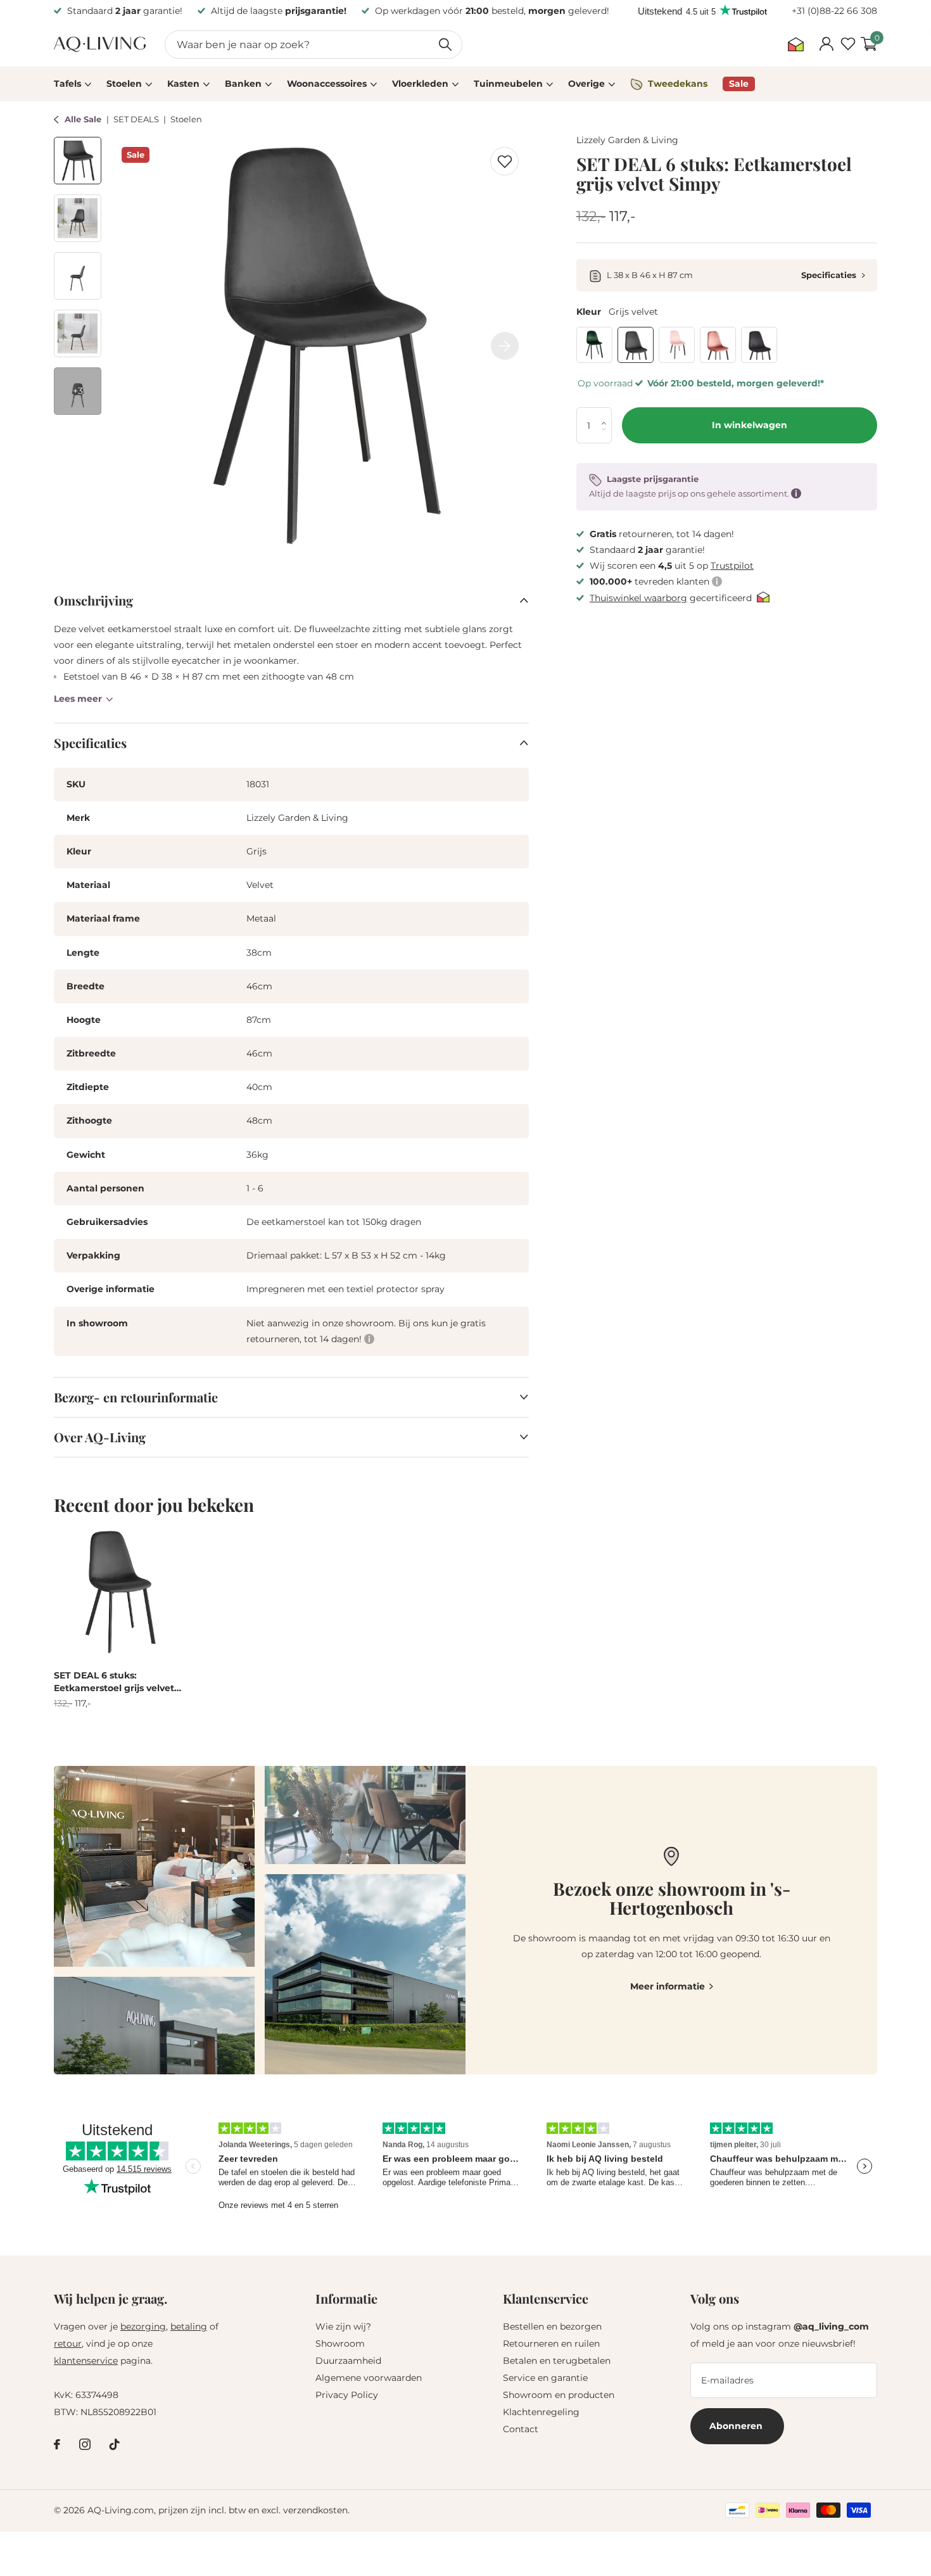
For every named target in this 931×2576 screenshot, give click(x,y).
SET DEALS (137, 119)
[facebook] (57, 2444)
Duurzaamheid (348, 2361)
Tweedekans (678, 84)
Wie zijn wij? (343, 2326)
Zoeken (445, 45)
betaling (189, 2326)
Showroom (340, 2344)
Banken (243, 84)
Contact (521, 2429)
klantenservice (86, 2361)
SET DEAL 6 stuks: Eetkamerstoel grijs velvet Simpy (114, 1682)
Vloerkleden (420, 84)
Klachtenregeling (541, 2412)
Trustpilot (732, 566)
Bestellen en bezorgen (552, 2326)
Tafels (67, 84)
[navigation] (78, 161)
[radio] (594, 345)
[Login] (826, 44)
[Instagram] (85, 2444)
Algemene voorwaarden (369, 2378)
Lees (78, 699)
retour (68, 2344)
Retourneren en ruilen (551, 2344)
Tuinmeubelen (508, 84)
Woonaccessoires (327, 84)
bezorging (143, 2326)
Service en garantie (545, 2378)
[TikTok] (115, 2444)
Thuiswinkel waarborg (638, 598)
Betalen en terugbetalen (557, 2361)
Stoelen (124, 84)
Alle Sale (84, 119)
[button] (607, 414)
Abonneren (737, 2426)
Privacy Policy (347, 2395)
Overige (586, 84)
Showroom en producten (559, 2395)
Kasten (183, 84)
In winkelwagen (750, 426)
